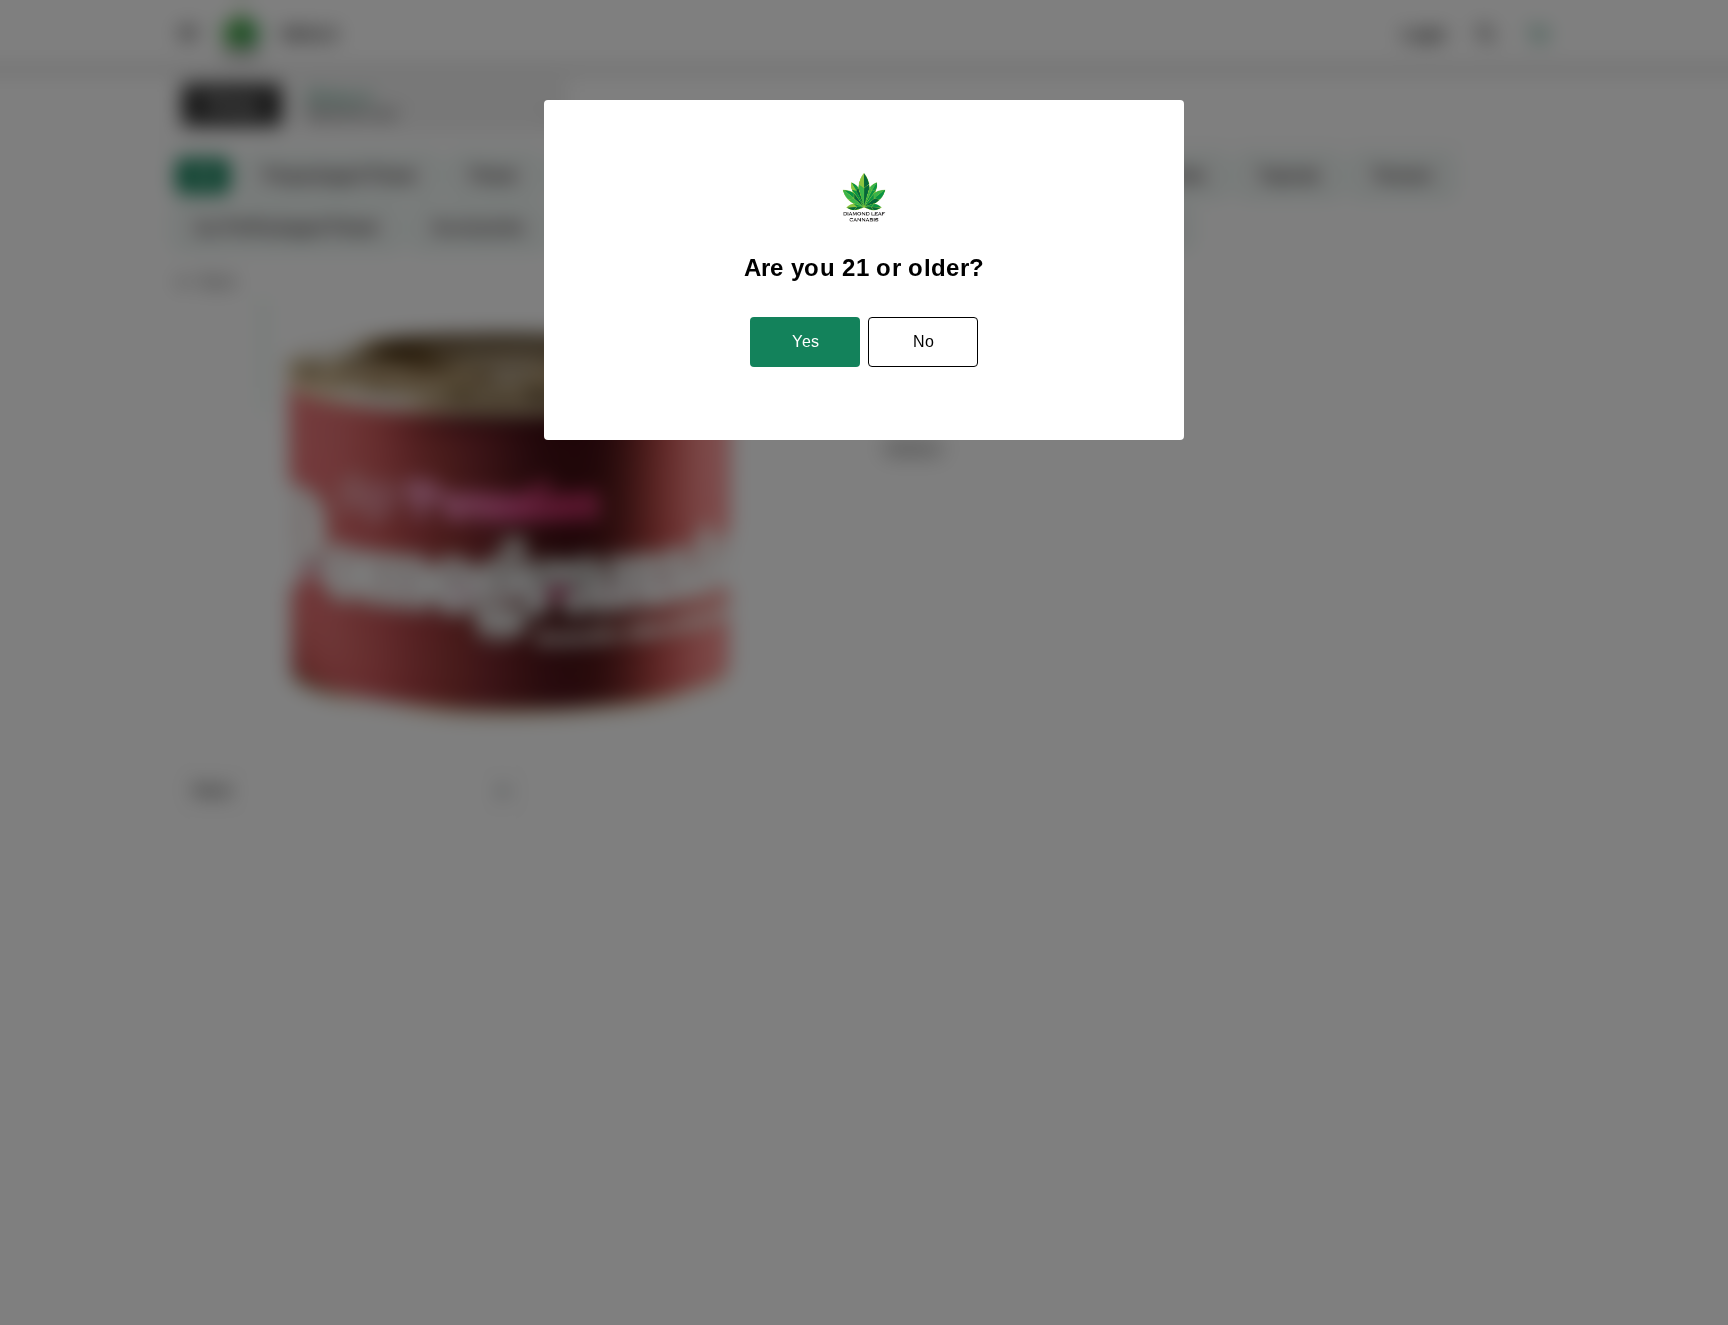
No (923, 341)
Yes (805, 341)
